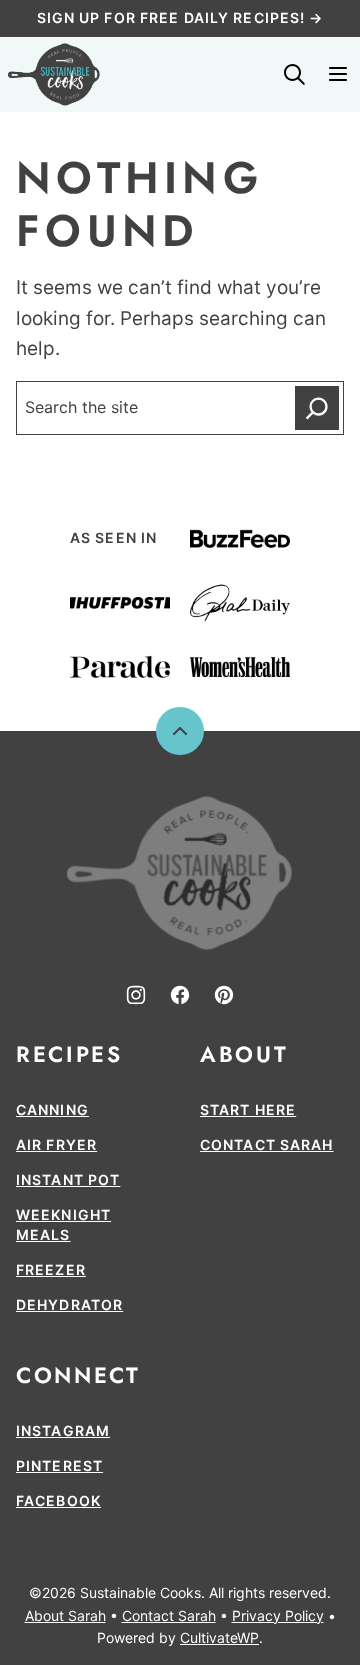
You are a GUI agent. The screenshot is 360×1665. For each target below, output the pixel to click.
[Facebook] (180, 995)
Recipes (69, 1054)
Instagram (63, 1430)
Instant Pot (68, 1179)
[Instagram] (136, 995)
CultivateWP (219, 1637)
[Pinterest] (224, 995)
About (244, 1054)
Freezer (51, 1269)
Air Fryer (56, 1144)
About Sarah (65, 1615)
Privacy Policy (278, 1615)
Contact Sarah (267, 1144)
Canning (52, 1109)
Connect (78, 1375)
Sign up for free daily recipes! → (180, 17)
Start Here (248, 1109)
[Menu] (338, 74)
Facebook (58, 1500)
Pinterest (59, 1465)
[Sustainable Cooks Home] (54, 74)
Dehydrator (69, 1304)
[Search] (294, 74)
